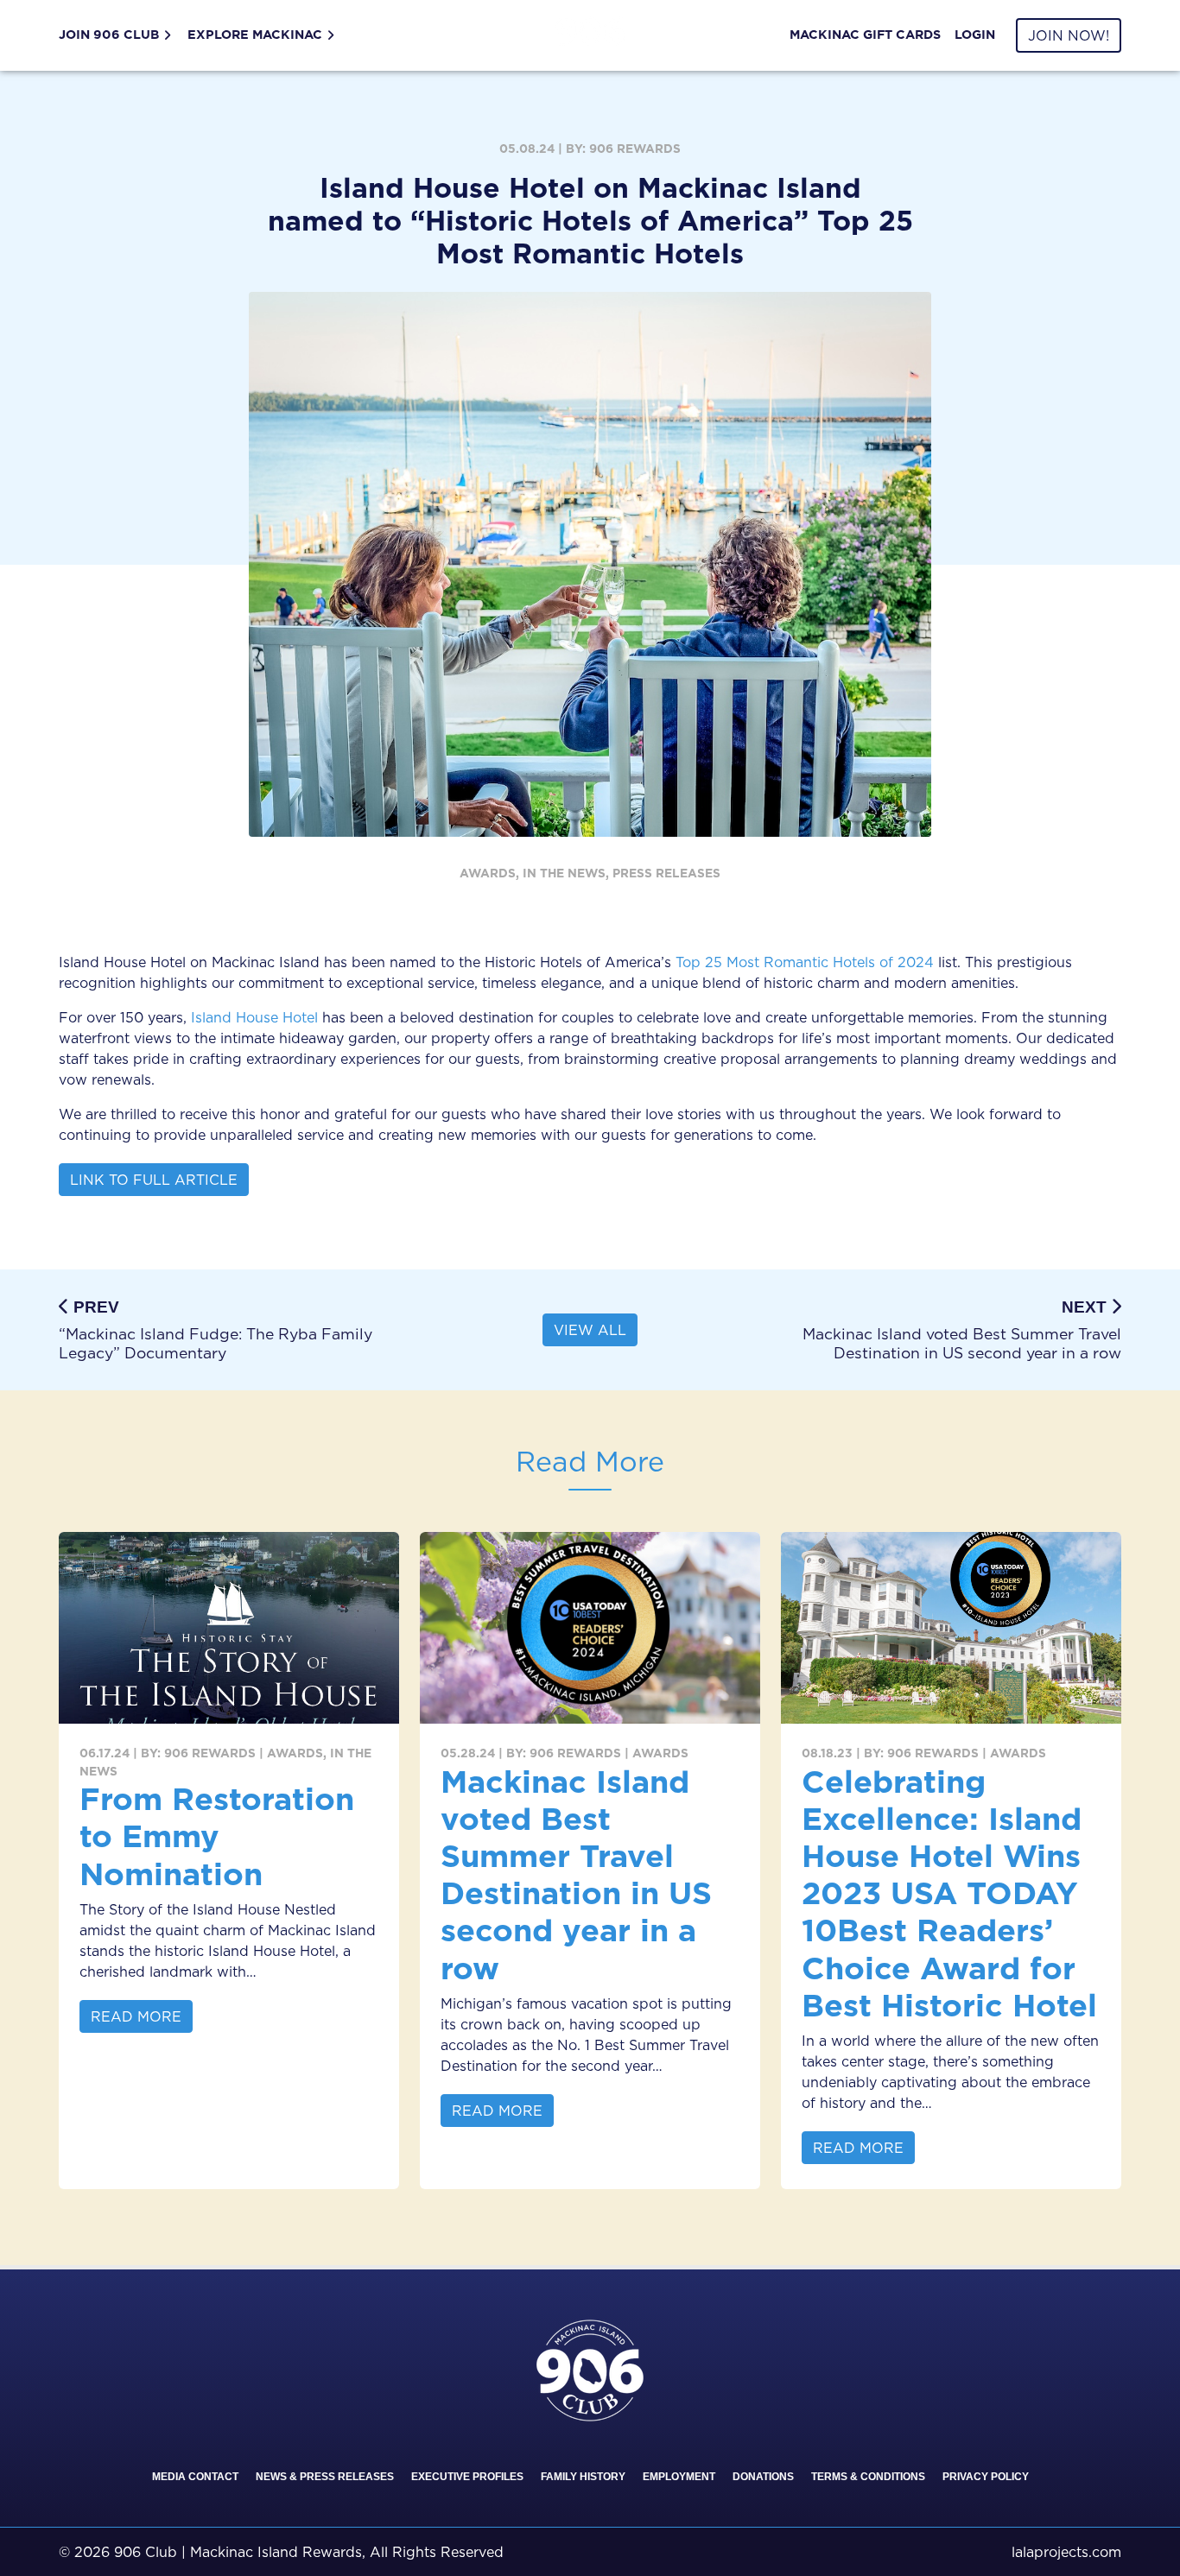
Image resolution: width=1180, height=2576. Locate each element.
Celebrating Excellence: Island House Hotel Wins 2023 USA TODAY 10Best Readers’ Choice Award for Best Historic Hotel (949, 1893)
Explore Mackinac (255, 35)
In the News (564, 873)
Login (975, 35)
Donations (763, 2477)
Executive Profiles (467, 2477)
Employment (679, 2477)
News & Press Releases (325, 2477)
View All (590, 1330)
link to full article (154, 1180)
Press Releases (666, 873)
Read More (136, 2016)
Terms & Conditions (868, 2477)
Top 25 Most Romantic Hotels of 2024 (805, 962)
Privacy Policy (986, 2477)
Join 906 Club (109, 35)
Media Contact (195, 2477)
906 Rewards (635, 149)
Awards (488, 873)
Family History (583, 2477)
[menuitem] (120, 35)
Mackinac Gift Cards (865, 35)
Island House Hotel (254, 1017)
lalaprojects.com (1066, 2552)
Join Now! (1069, 35)
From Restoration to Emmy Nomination (217, 1835)
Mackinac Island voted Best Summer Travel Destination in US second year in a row (576, 1874)
